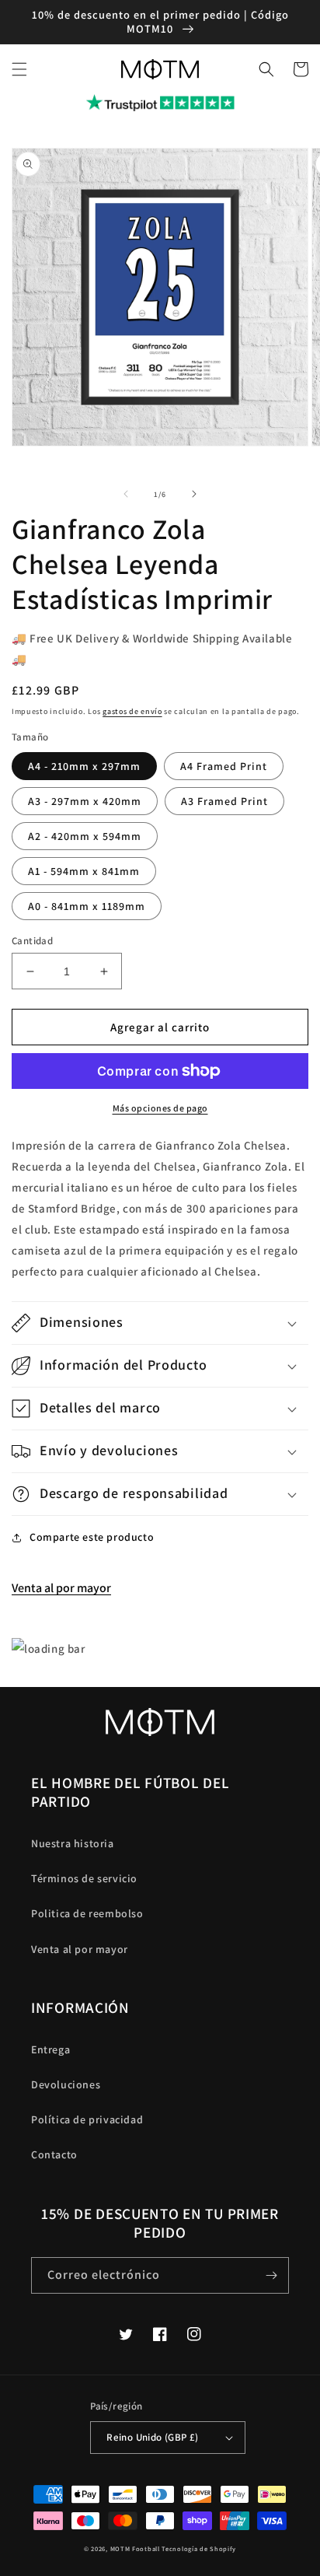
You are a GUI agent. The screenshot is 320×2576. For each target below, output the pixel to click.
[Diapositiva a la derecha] (194, 494)
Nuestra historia (73, 1843)
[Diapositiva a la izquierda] (126, 494)
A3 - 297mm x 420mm (85, 801)
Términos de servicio (84, 1878)
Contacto (54, 2154)
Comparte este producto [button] (92, 1537)
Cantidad (32, 941)
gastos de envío (132, 711)
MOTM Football (135, 2548)
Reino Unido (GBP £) (153, 2437)
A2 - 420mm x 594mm (85, 836)
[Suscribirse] (271, 2275)
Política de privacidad (87, 2119)
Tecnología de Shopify (199, 2548)
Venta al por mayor (61, 1588)
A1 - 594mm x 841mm (84, 871)
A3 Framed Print (224, 801)
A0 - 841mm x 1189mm (87, 906)
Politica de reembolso (87, 1913)
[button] (19, 69)
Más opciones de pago (160, 1108)
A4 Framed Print (224, 766)
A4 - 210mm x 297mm (84, 766)
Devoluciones (66, 2084)
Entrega (50, 2049)
